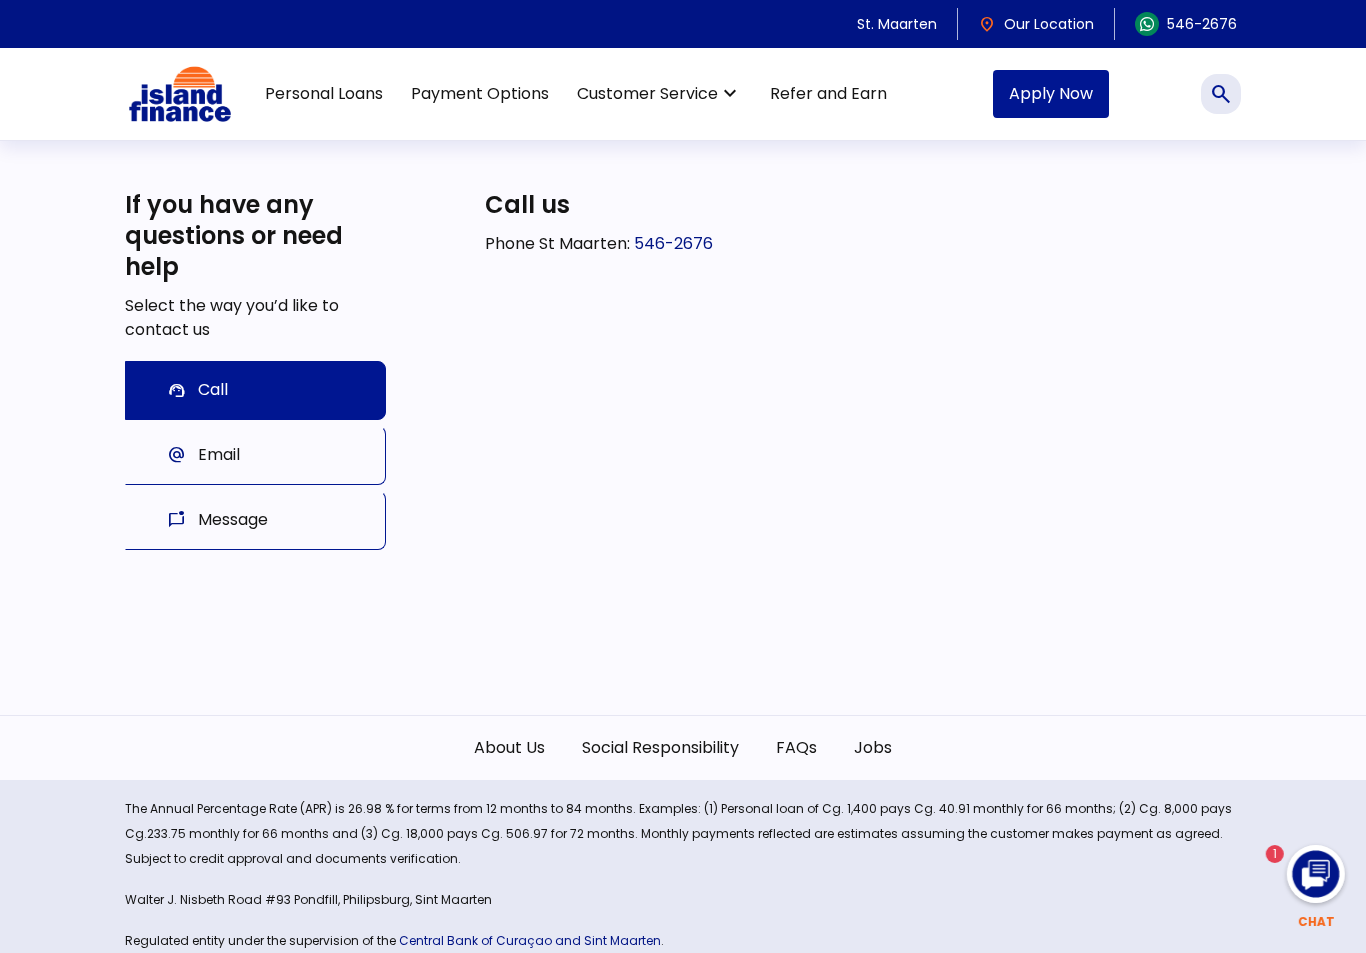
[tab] (255, 390)
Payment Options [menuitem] (480, 93)
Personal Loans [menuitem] (324, 93)
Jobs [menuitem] (873, 747)
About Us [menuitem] (509, 747)
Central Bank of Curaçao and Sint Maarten (530, 940)
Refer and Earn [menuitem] (828, 93)
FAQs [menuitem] (796, 747)
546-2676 (1202, 24)
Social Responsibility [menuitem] (660, 747)
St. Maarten (897, 24)
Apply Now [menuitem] (1051, 93)
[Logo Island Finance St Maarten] (180, 94)
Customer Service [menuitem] (659, 94)
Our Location (1036, 24)
